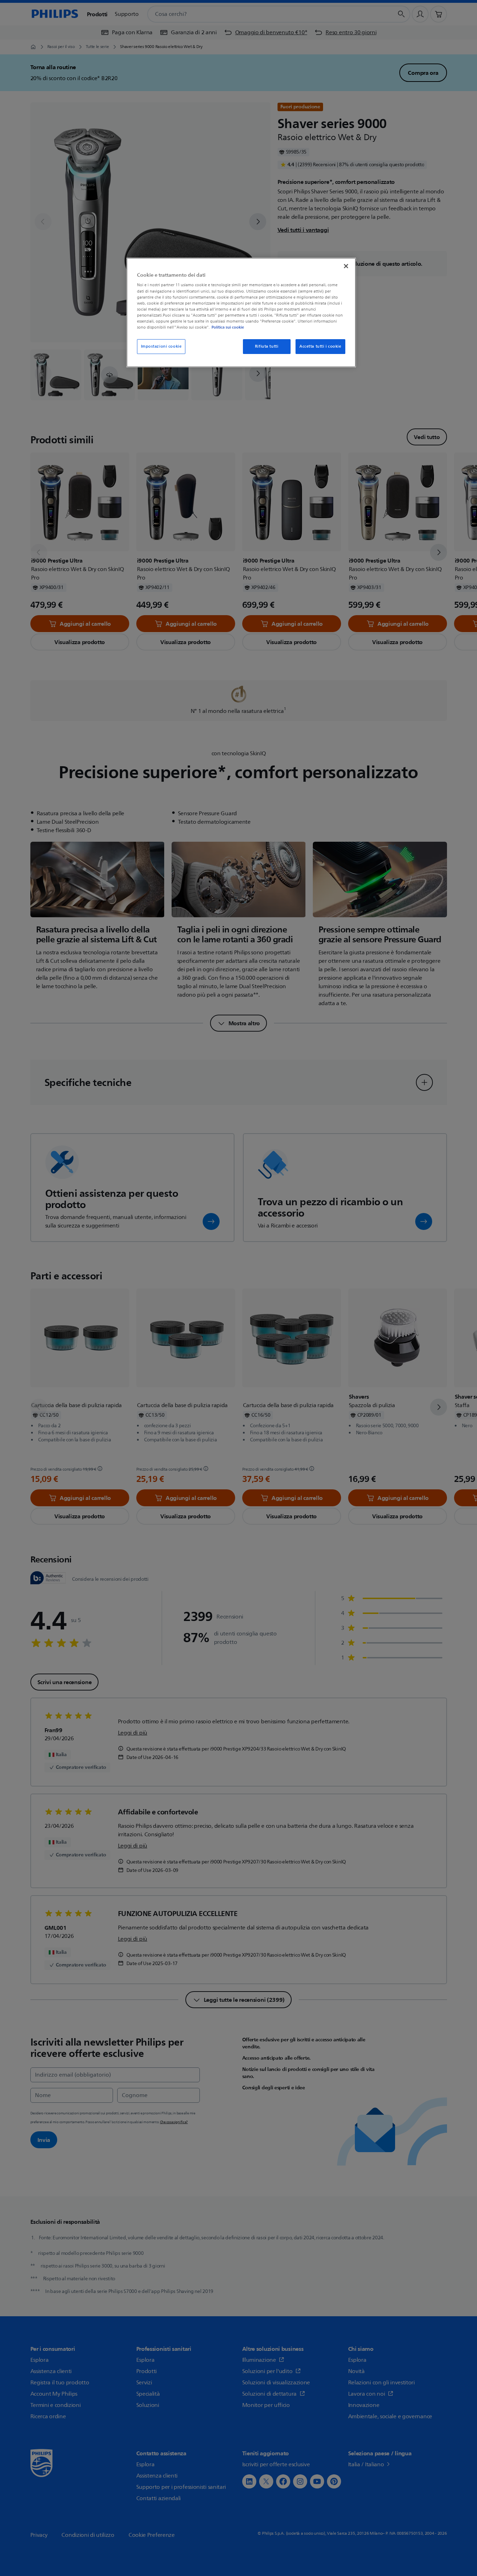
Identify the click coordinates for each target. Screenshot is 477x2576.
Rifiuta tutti (267, 346)
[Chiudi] (346, 266)
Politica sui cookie (228, 327)
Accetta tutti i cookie (320, 346)
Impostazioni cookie (161, 346)
